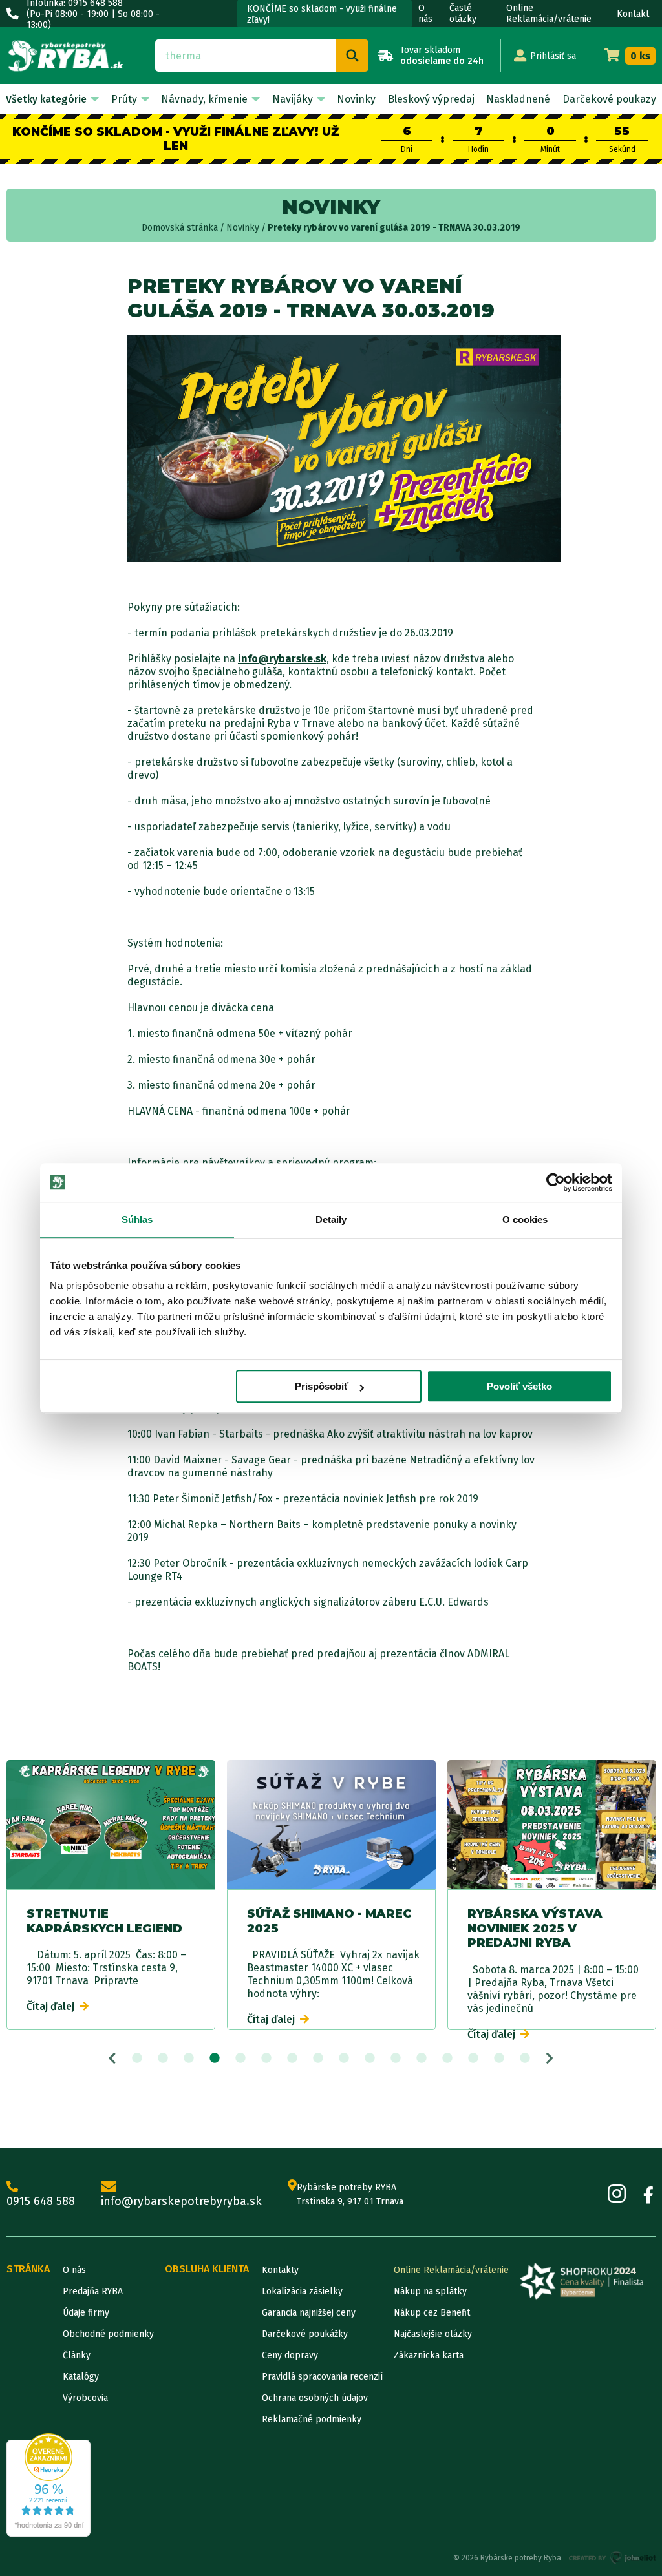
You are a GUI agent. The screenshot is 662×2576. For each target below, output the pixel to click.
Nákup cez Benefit (432, 2313)
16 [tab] (525, 2058)
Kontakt (633, 14)
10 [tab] (370, 2058)
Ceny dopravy (290, 2355)
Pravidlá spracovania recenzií (322, 2377)
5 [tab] (240, 2058)
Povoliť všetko (519, 1386)
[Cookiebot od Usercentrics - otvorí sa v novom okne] (556, 1182)
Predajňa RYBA (93, 2291)
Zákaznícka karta (429, 2355)
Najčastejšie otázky (433, 2334)
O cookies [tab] (525, 1220)
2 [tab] (163, 2058)
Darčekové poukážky (305, 2334)
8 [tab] (318, 2058)
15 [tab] (499, 2058)
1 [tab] (137, 2058)
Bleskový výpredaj (431, 99)
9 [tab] (344, 2058)
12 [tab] (422, 2058)
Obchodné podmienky (108, 2334)
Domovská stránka (180, 228)
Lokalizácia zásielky (302, 2291)
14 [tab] (473, 2058)
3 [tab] (189, 2058)
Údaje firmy (86, 2313)
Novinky (356, 99)
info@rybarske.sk (282, 659)
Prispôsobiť (322, 1386)
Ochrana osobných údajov (315, 2398)
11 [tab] (396, 2058)
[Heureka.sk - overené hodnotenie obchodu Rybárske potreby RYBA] (48, 2485)
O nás (425, 14)
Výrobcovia (85, 2398)
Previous (112, 2058)
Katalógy (81, 2377)
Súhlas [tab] (137, 1220)
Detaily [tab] (331, 1220)
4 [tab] (215, 2058)
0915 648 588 (41, 2201)
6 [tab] (266, 2058)
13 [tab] (447, 2058)
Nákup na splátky (430, 2291)
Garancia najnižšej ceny (309, 2313)
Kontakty (280, 2270)
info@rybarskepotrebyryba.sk (181, 2201)
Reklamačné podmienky (312, 2419)
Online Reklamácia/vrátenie (549, 14)
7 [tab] (292, 2058)
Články (77, 2355)
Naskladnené (518, 99)
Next (550, 2058)
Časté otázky (463, 14)
